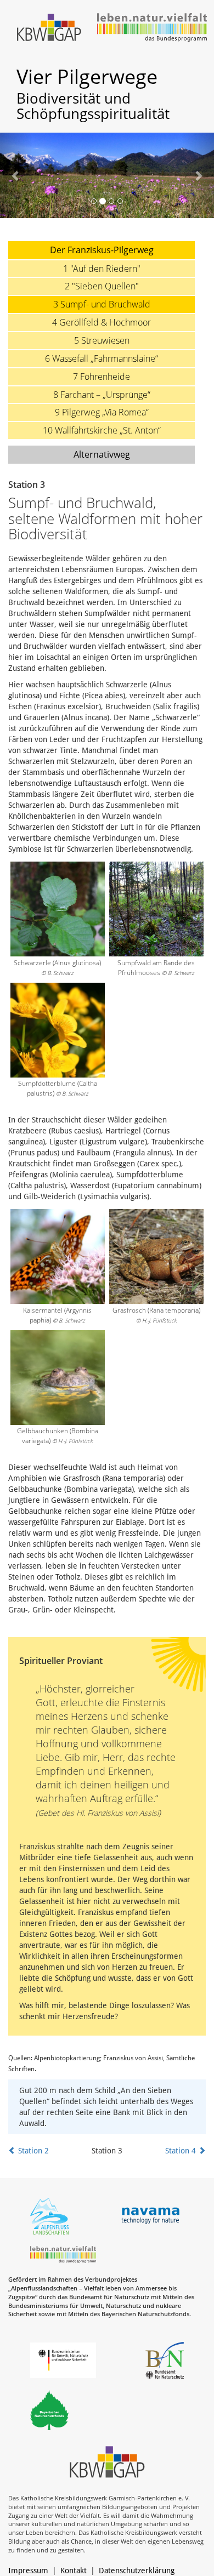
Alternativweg (102, 454)
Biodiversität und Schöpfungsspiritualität (93, 106)
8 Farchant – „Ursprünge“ (102, 395)
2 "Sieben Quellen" (102, 286)
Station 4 (182, 2151)
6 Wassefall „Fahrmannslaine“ (102, 358)
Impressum (28, 2571)
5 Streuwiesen (102, 340)
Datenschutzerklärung (137, 2571)
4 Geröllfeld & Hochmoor (102, 322)
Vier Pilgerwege (87, 76)
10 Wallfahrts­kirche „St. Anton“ (102, 430)
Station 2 (32, 2151)
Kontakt (74, 2571)
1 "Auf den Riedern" (102, 269)
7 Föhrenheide (102, 377)
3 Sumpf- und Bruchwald (102, 304)
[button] (16, 175)
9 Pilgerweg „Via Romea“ (102, 412)
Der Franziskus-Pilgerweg (102, 250)
